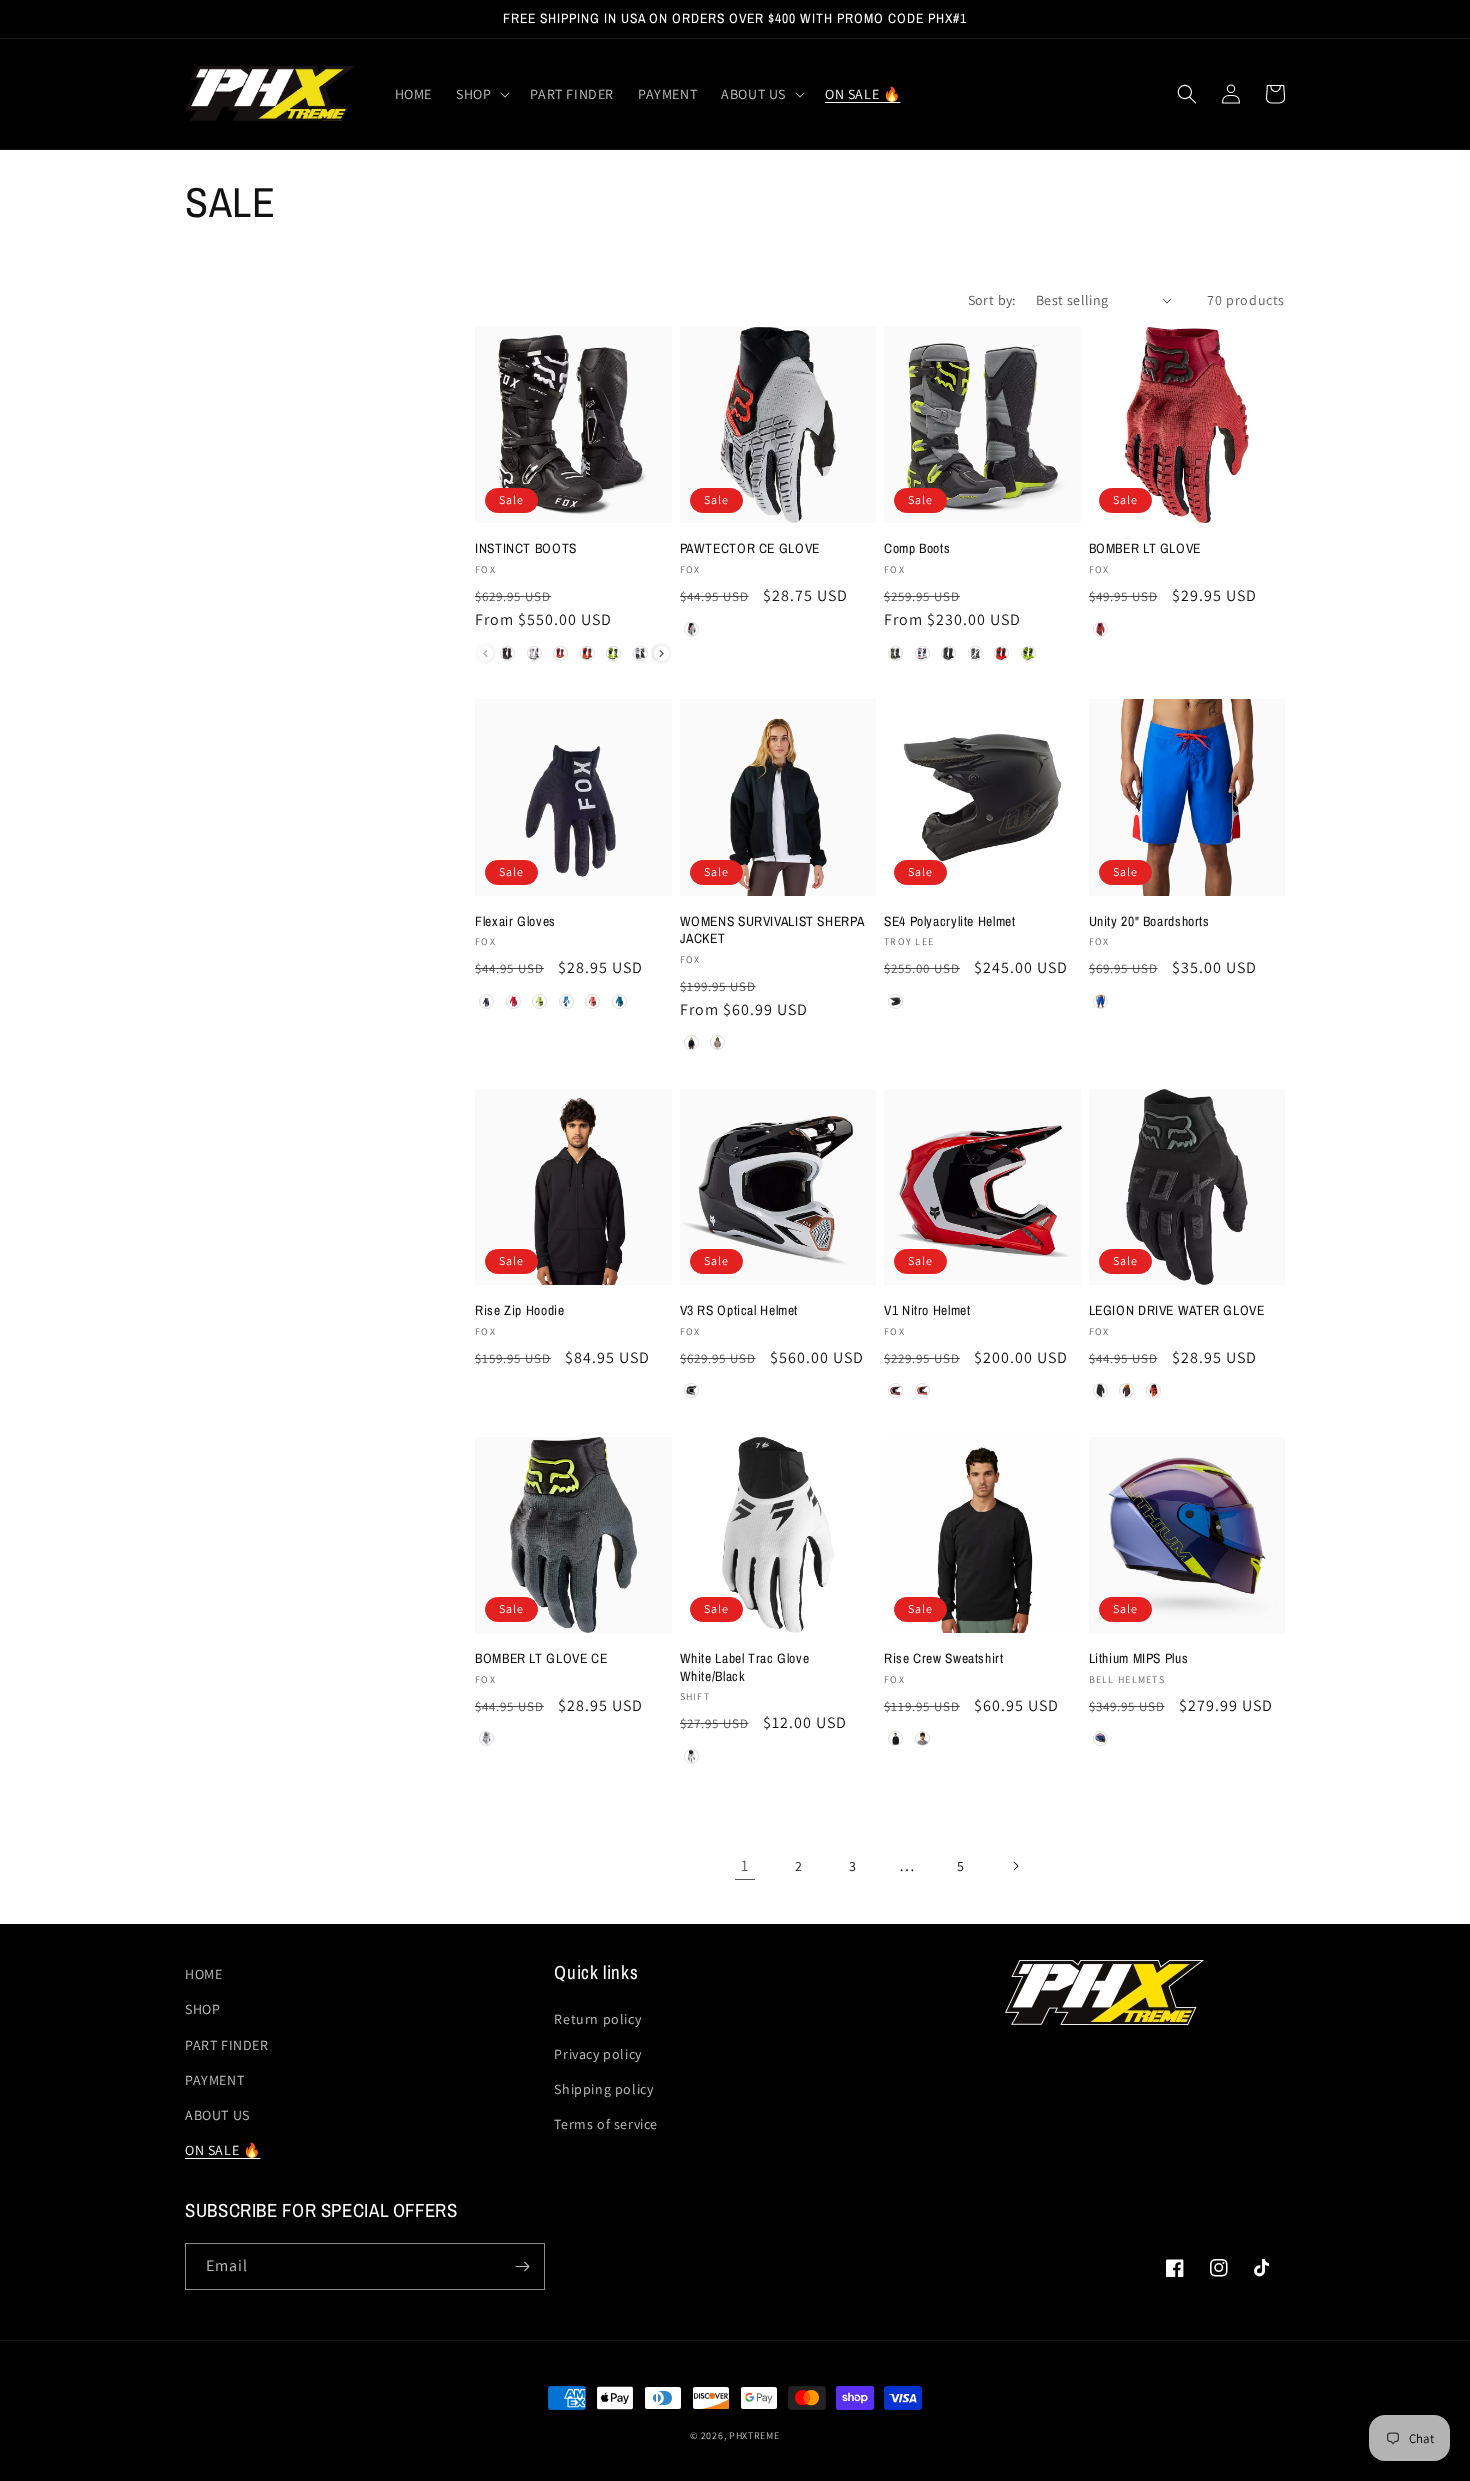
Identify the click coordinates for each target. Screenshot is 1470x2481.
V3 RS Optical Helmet (739, 1310)
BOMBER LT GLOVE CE (541, 1658)
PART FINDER (227, 2045)
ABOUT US (217, 2115)
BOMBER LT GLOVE (1145, 548)
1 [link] (745, 1865)
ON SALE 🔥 (222, 2150)
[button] (481, 94)
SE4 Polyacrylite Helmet (950, 921)
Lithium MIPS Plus (1139, 1658)
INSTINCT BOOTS (526, 548)
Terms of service (606, 2124)
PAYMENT (214, 2080)
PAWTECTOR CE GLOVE (750, 548)
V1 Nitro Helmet (927, 1310)
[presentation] (661, 653)
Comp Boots (917, 548)
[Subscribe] (522, 2266)
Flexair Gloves (515, 921)
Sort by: (992, 300)
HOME (203, 1974)
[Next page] (1015, 1866)
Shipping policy (603, 2089)
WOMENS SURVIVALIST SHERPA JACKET (772, 930)
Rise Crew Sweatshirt (944, 1658)
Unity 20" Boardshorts (1149, 921)
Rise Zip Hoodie (519, 1310)
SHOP (202, 2009)
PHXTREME (754, 2435)
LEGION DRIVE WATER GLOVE (1177, 1310)
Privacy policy (597, 2054)
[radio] (508, 653)
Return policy (597, 2019)
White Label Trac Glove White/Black (745, 1667)
